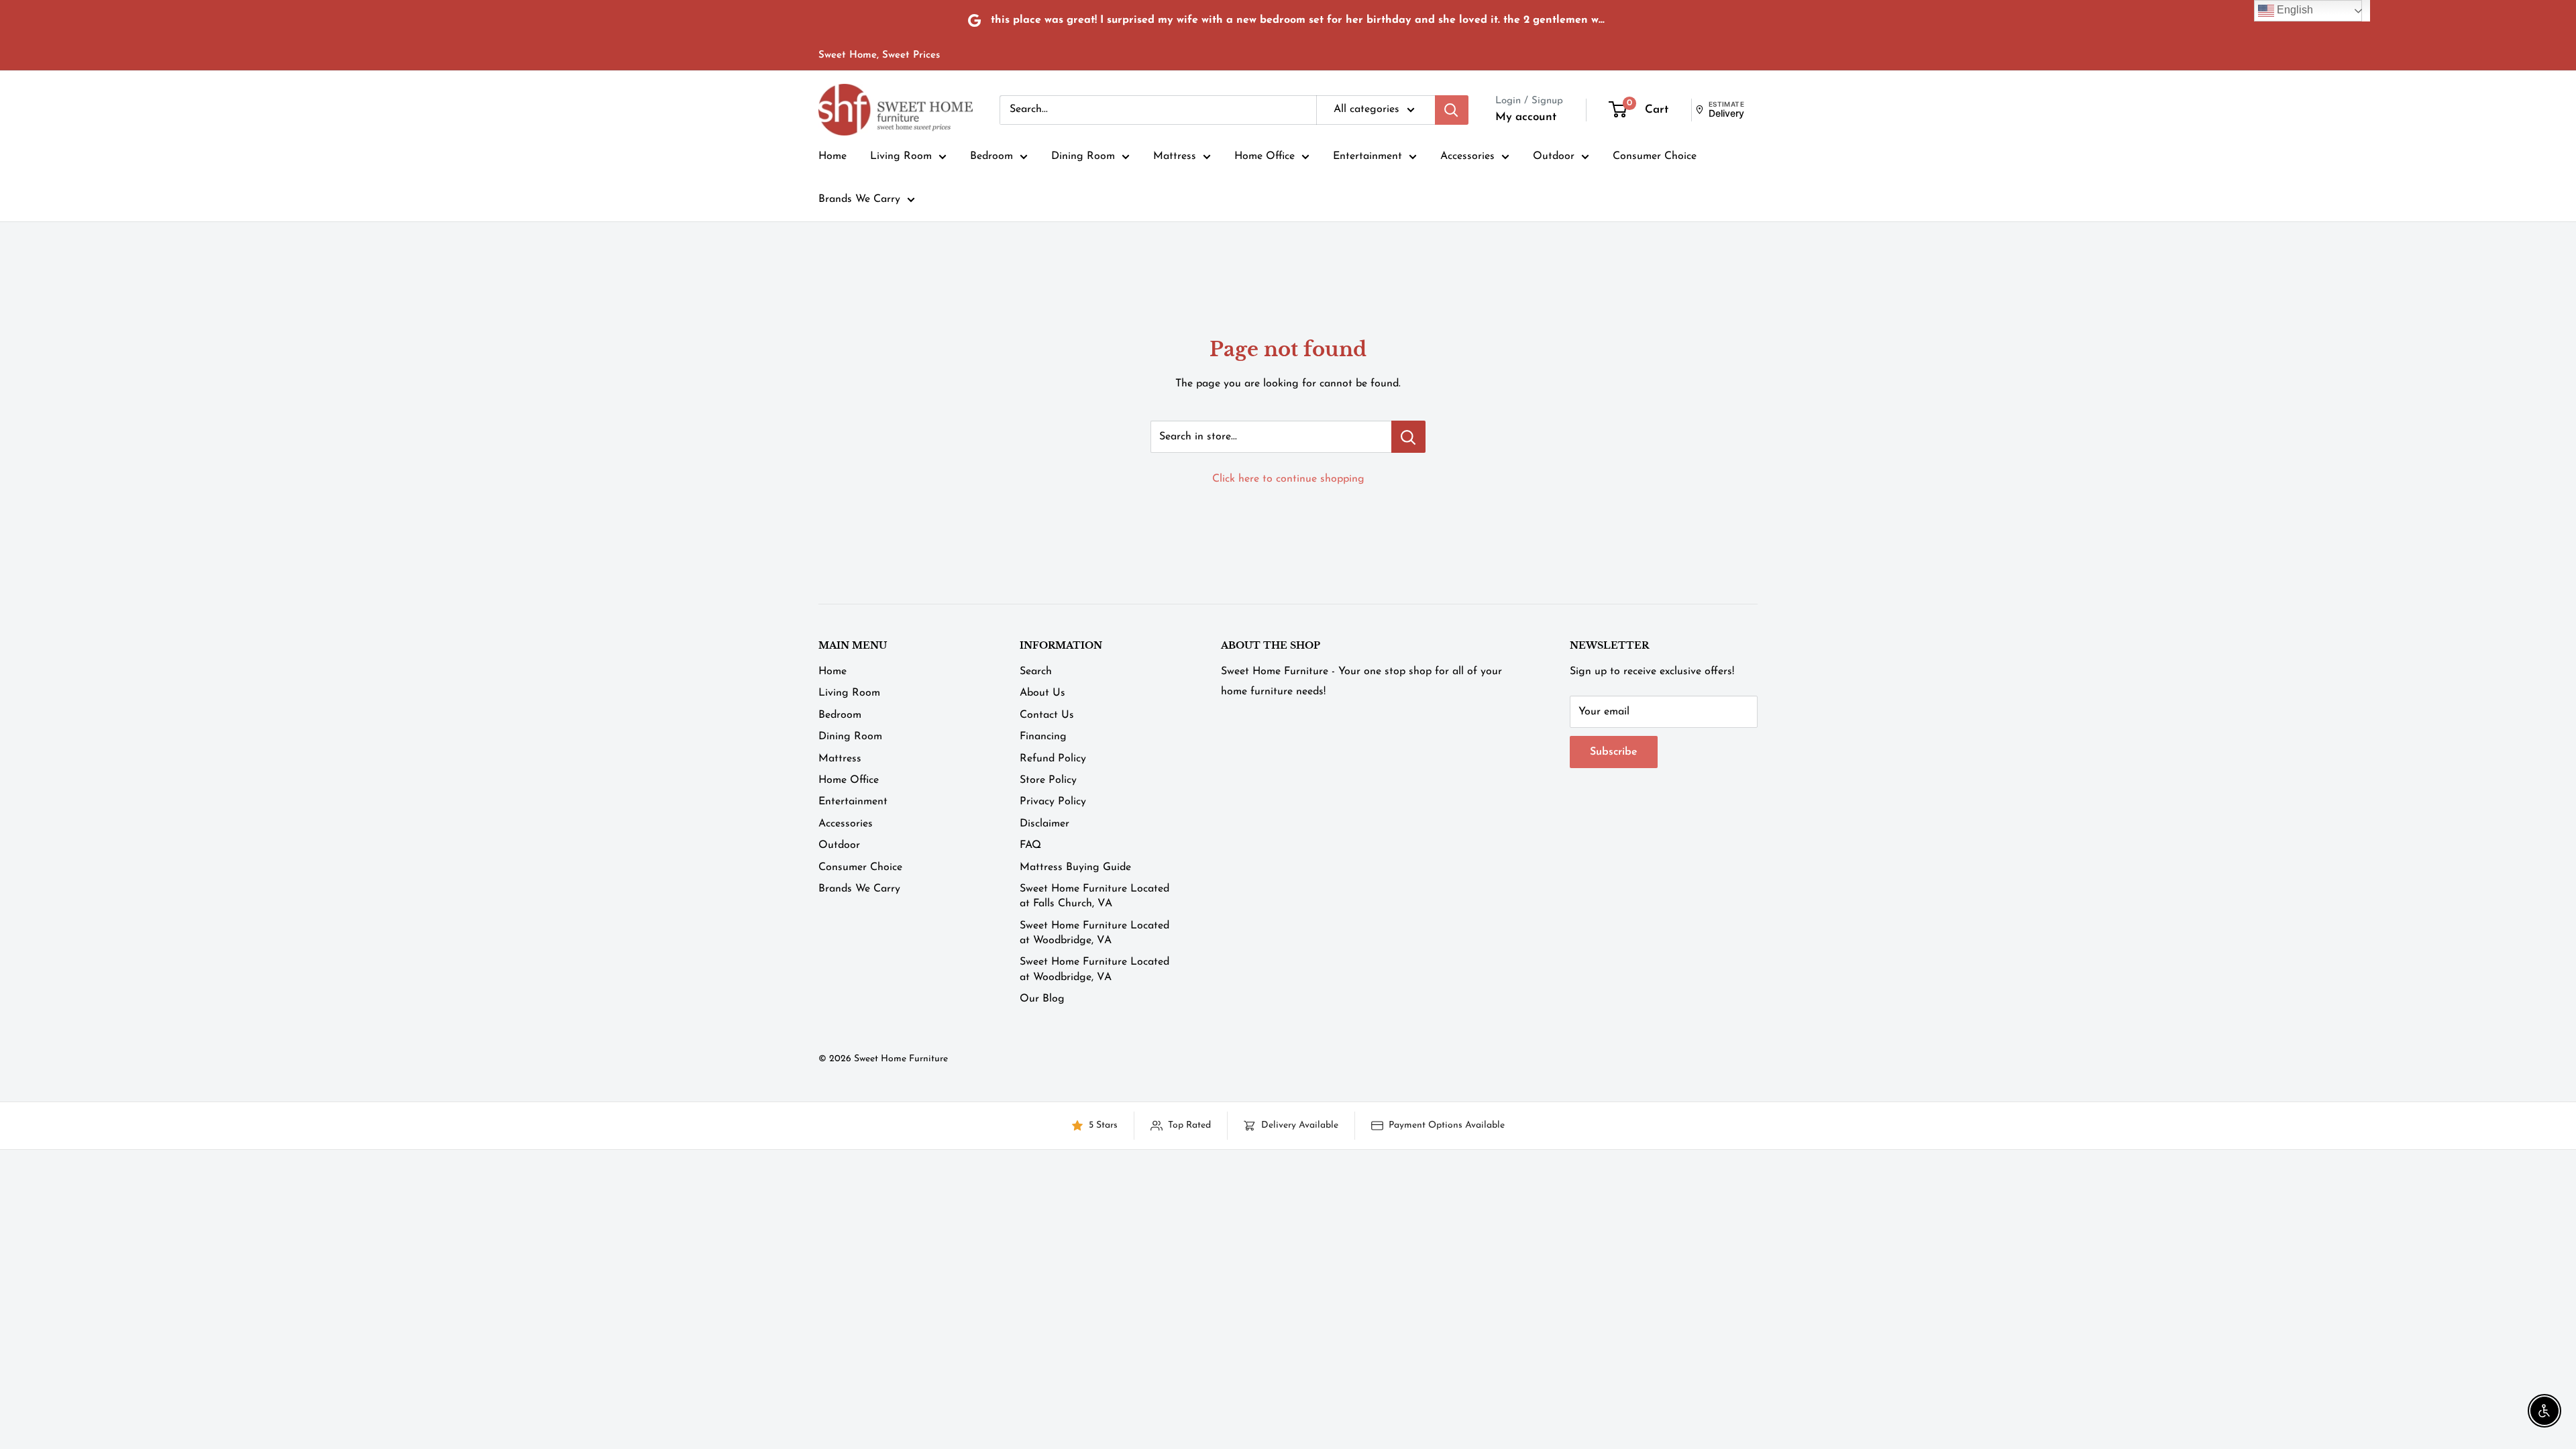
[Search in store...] (1408, 437)
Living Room (901, 156)
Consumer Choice (1655, 156)
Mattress (1175, 156)
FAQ (1030, 845)
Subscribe (1614, 752)
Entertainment (1367, 156)
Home (833, 156)
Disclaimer (1044, 824)
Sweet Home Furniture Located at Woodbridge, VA (1094, 933)
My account (1526, 117)
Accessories (1467, 156)
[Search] (1452, 110)
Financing (1043, 737)
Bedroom (991, 156)
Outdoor (1554, 156)
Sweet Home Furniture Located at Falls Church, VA (1094, 896)
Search (1036, 672)
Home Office (1265, 156)
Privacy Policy (1053, 802)
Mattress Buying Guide (1075, 867)
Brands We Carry (859, 199)
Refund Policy (1053, 759)
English (2294, 10)
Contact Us (1047, 715)
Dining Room (1083, 156)
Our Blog (1042, 999)
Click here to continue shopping (1288, 479)
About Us (1042, 693)
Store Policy (1048, 780)
